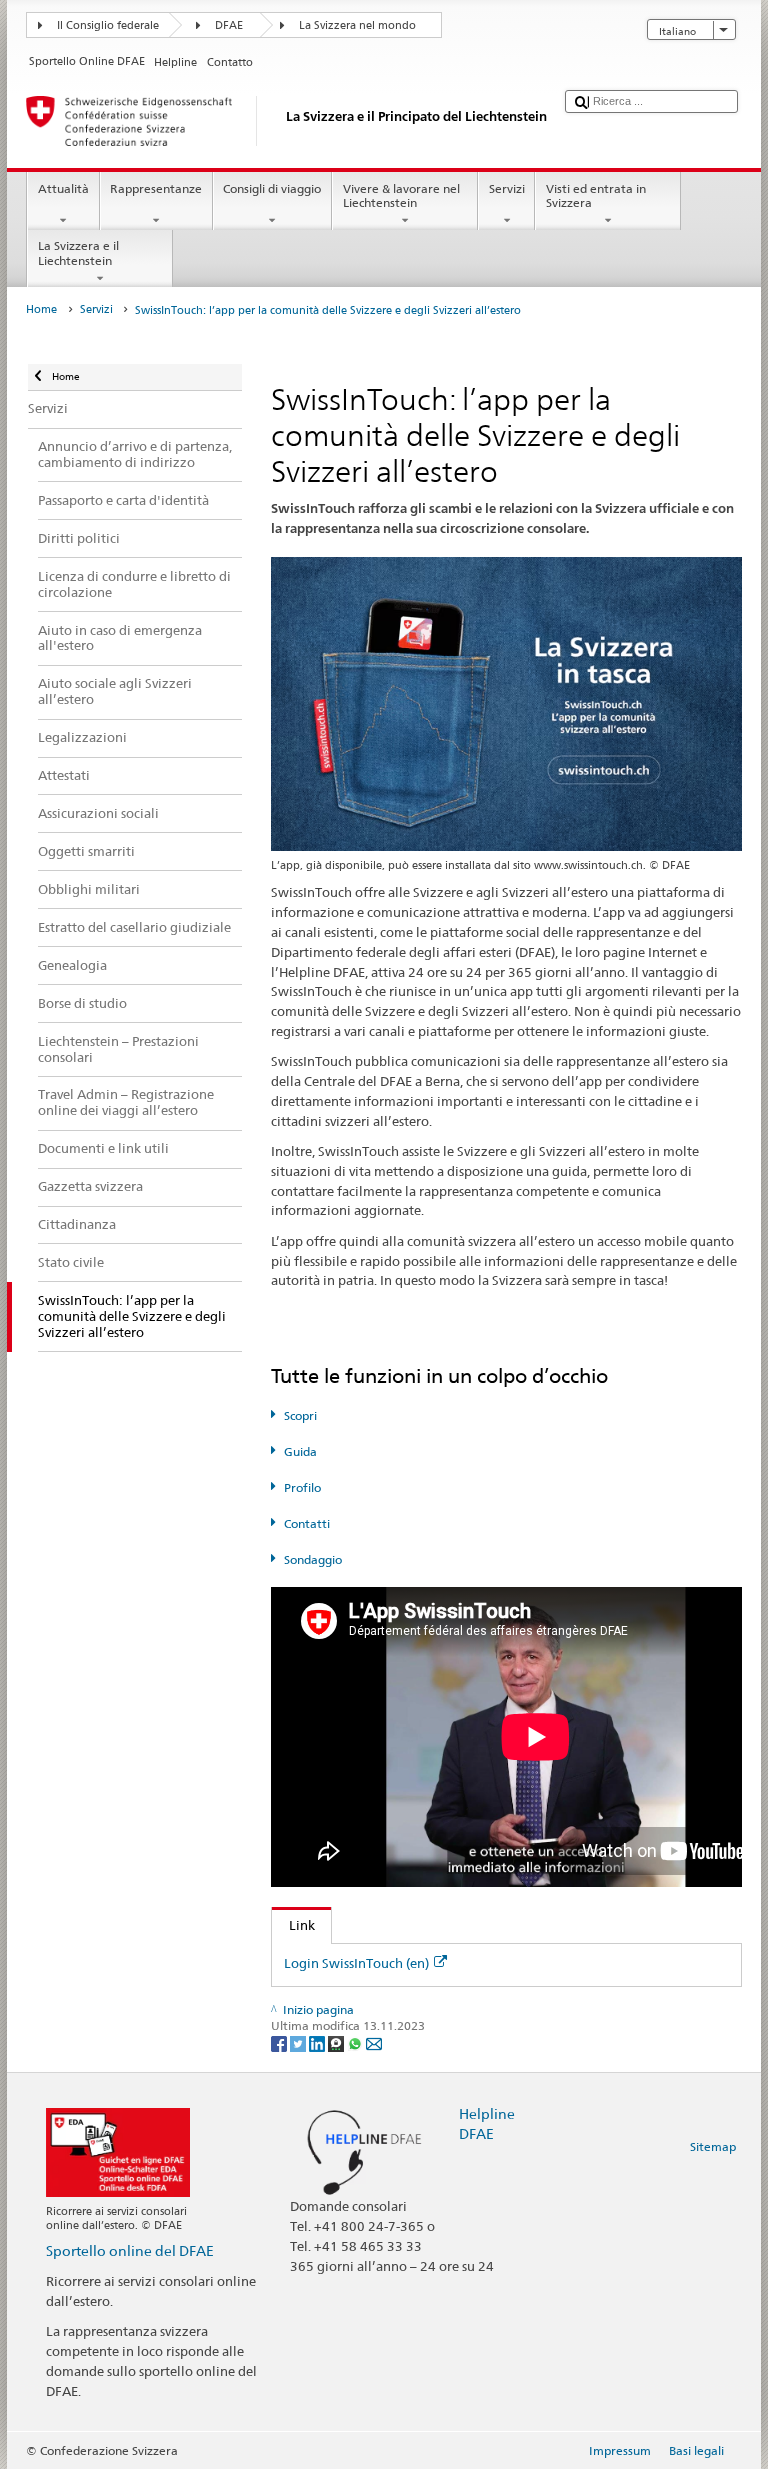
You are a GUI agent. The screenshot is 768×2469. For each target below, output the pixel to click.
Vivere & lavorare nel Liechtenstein (401, 195)
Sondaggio (312, 1559)
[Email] (374, 2042)
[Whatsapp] (356, 2042)
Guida (300, 1451)
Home (41, 309)
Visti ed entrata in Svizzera (596, 195)
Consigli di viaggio (272, 188)
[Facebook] (280, 2042)
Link (293, 1925)
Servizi (507, 188)
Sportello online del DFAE (130, 2250)
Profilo (302, 1487)
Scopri (300, 1415)
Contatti (306, 1523)
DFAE (229, 25)
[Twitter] (299, 2042)
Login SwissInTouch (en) (356, 1963)
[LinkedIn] (318, 2042)
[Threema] (337, 2042)
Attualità (63, 188)
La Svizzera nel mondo (357, 25)
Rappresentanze (156, 188)
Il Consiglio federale (108, 25)
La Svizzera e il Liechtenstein (78, 252)
